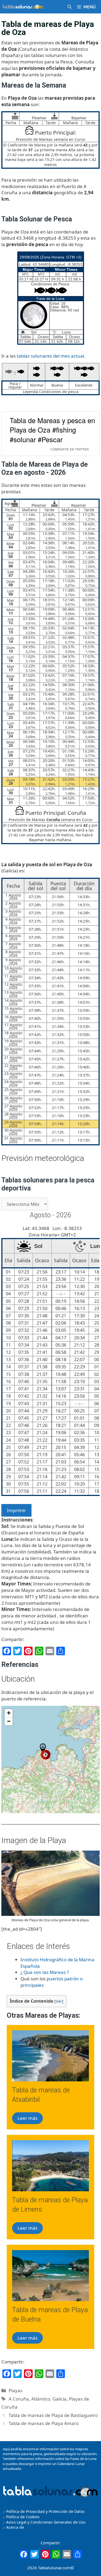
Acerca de (15, 2527)
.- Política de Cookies (21, 2517)
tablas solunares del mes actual (50, 356)
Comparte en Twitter (70, 449)
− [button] (9, 1721)
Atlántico (41, 2399)
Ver (59, 2001)
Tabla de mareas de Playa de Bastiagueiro (53, 2415)
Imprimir (16, 1510)
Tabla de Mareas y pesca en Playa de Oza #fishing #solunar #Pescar (52, 430)
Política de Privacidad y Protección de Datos (45, 2511)
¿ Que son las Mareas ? (45, 1972)
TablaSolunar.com (54, 2568)
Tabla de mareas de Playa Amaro (44, 2423)
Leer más (27, 2118)
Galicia (60, 2399)
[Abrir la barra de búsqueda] (70, 7)
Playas (15, 2390)
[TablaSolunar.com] (23, 7)
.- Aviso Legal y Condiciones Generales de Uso (44, 2522)
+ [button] (9, 1713)
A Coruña (19, 2399)
